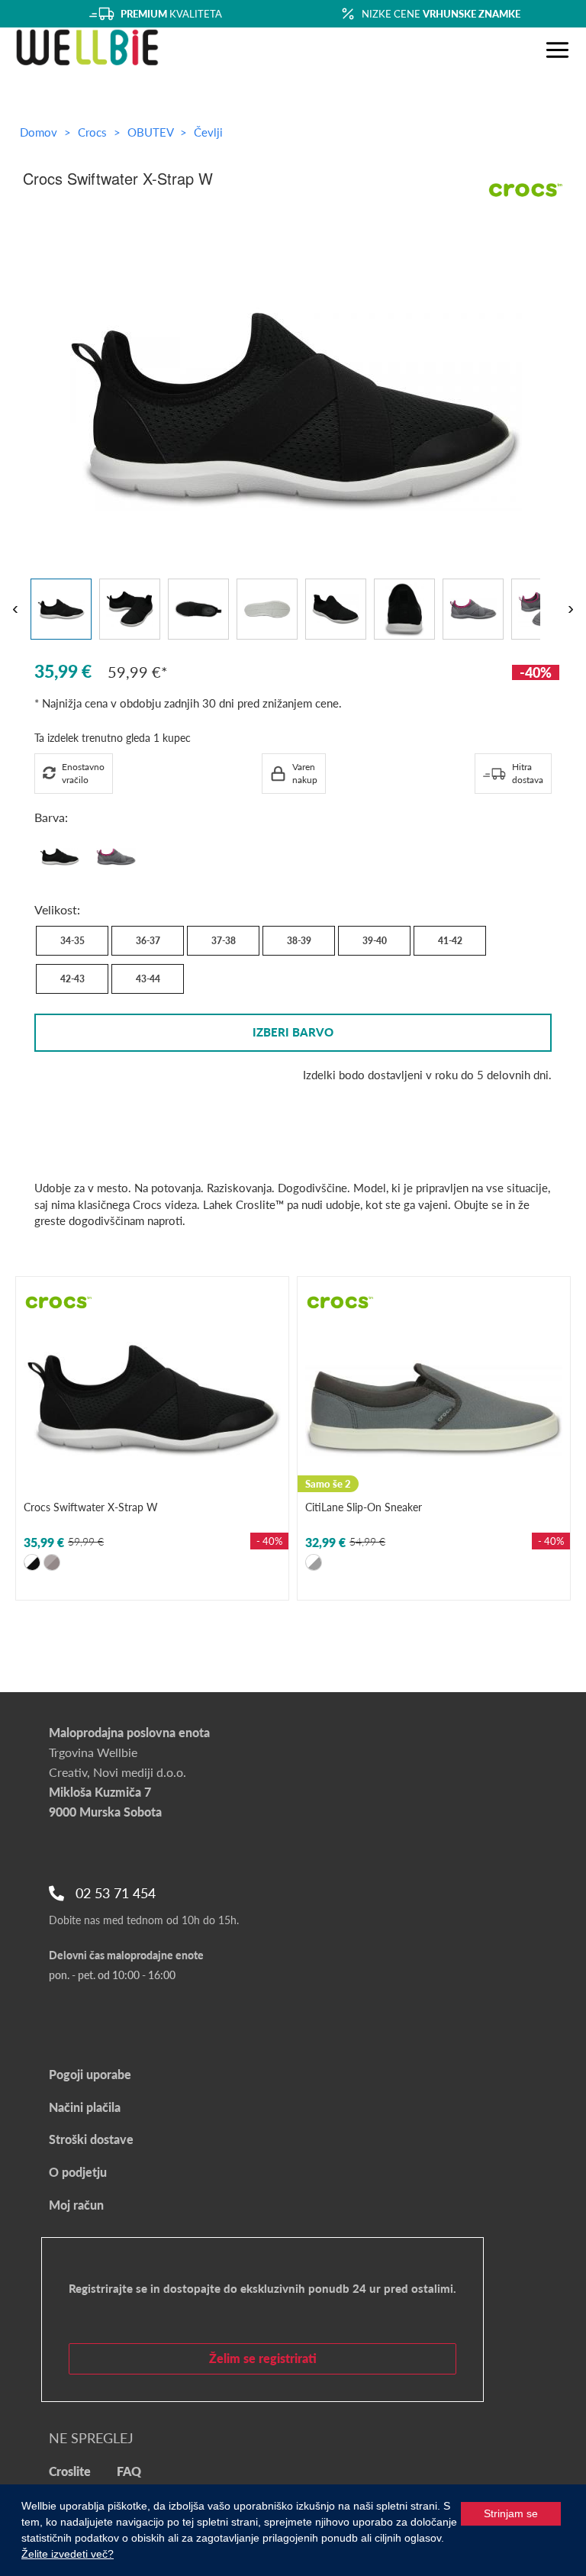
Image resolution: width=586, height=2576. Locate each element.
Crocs (94, 132)
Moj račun (76, 2205)
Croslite (70, 2471)
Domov (39, 132)
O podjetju (78, 2172)
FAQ (129, 2471)
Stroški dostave (91, 2139)
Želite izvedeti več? (68, 2554)
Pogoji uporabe (90, 2074)
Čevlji (208, 132)
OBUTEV (152, 132)
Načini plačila (85, 2107)
